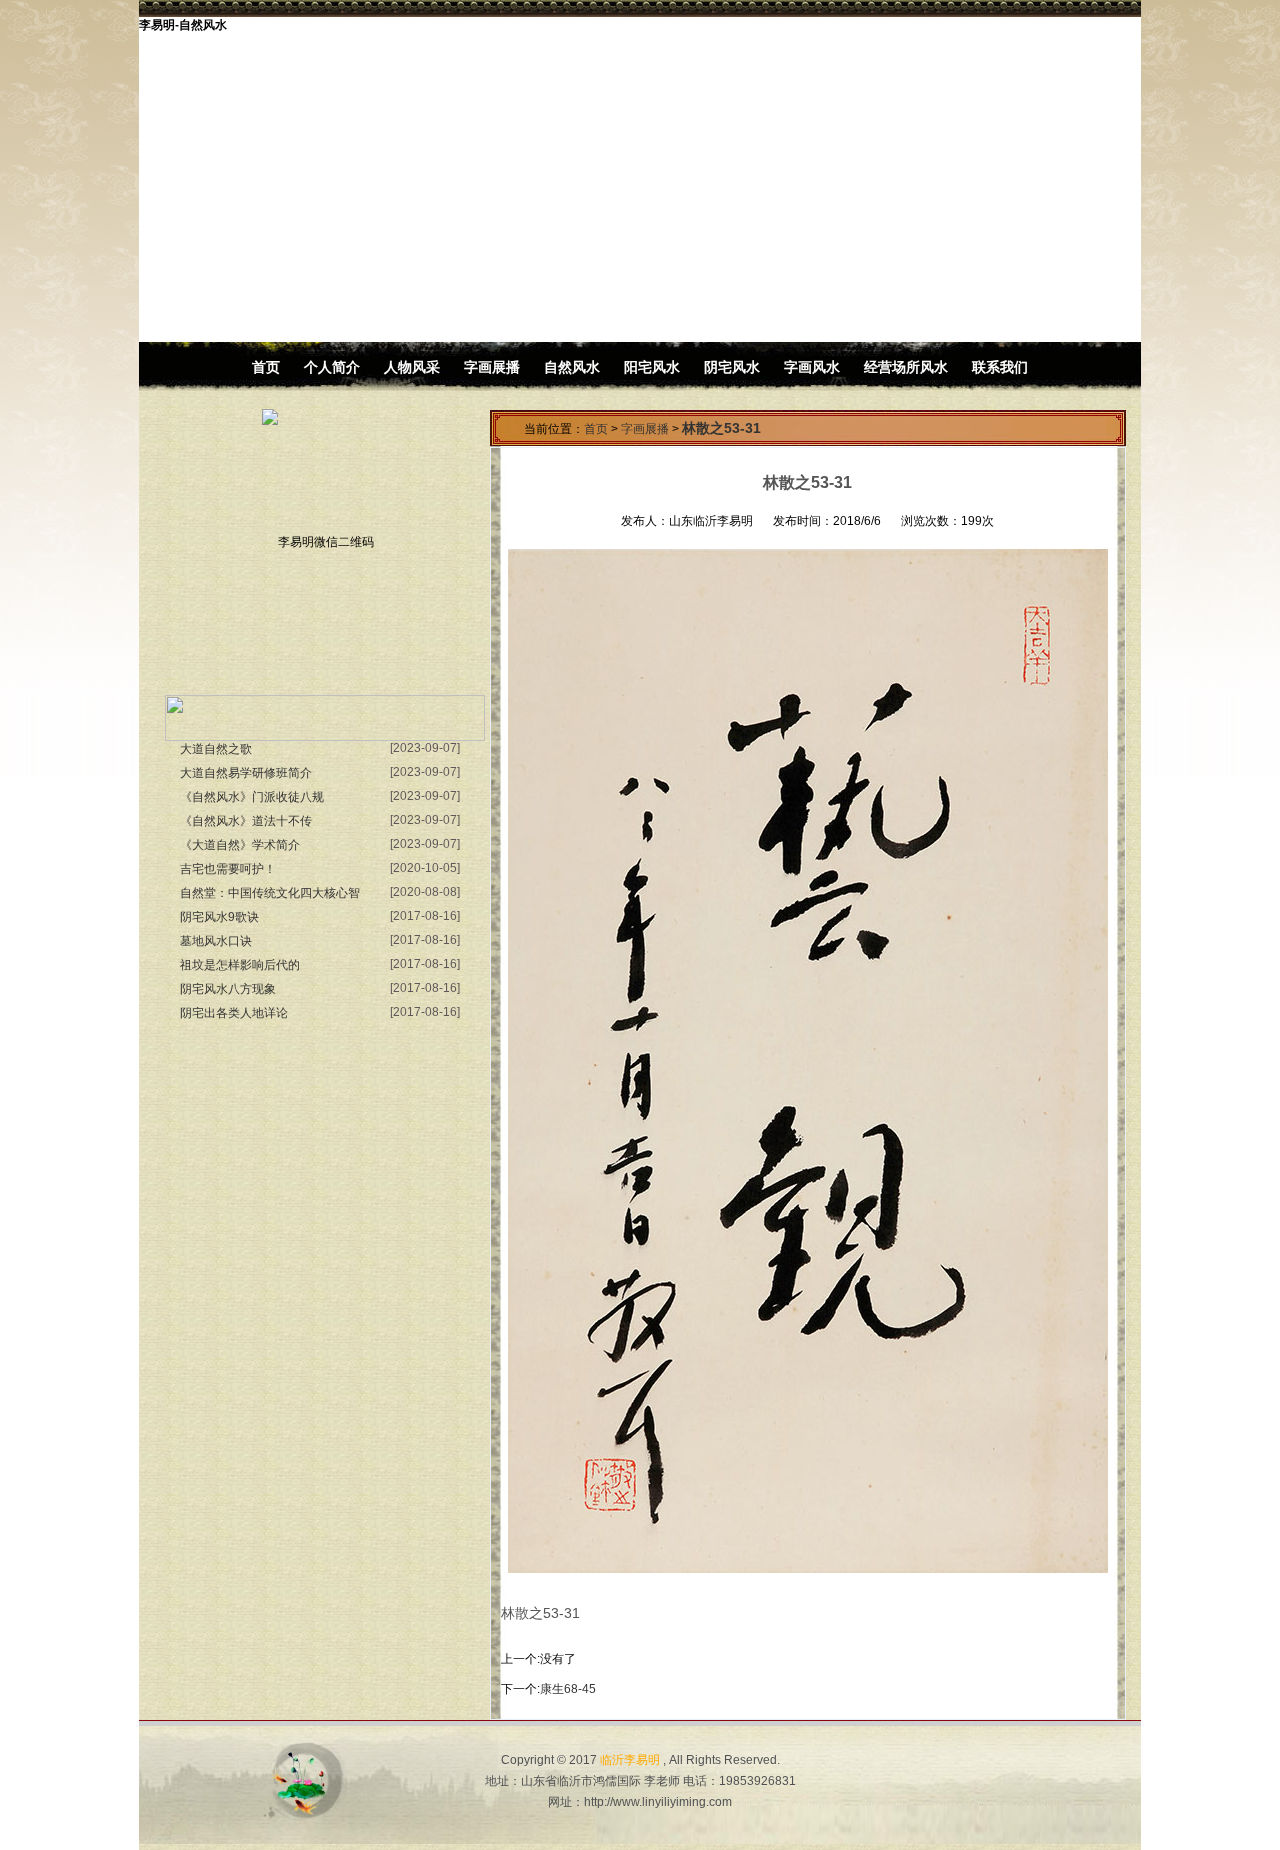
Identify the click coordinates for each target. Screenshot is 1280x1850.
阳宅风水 (652, 367)
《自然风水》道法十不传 (246, 821)
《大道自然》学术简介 (240, 845)
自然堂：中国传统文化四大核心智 (270, 893)
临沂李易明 (630, 1760)
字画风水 (812, 367)
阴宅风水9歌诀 (219, 917)
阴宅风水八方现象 (228, 989)
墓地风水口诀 (216, 941)
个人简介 (332, 367)
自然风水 (572, 367)
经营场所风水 (906, 367)
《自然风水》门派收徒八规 (252, 797)
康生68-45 (568, 1689)
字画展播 (494, 367)
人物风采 (414, 367)
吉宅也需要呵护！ (228, 869)
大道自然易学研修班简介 (246, 773)
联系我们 (1000, 367)
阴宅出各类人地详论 (234, 1013)
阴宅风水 (732, 367)
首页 (266, 367)
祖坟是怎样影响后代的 (240, 965)
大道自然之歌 (216, 749)
